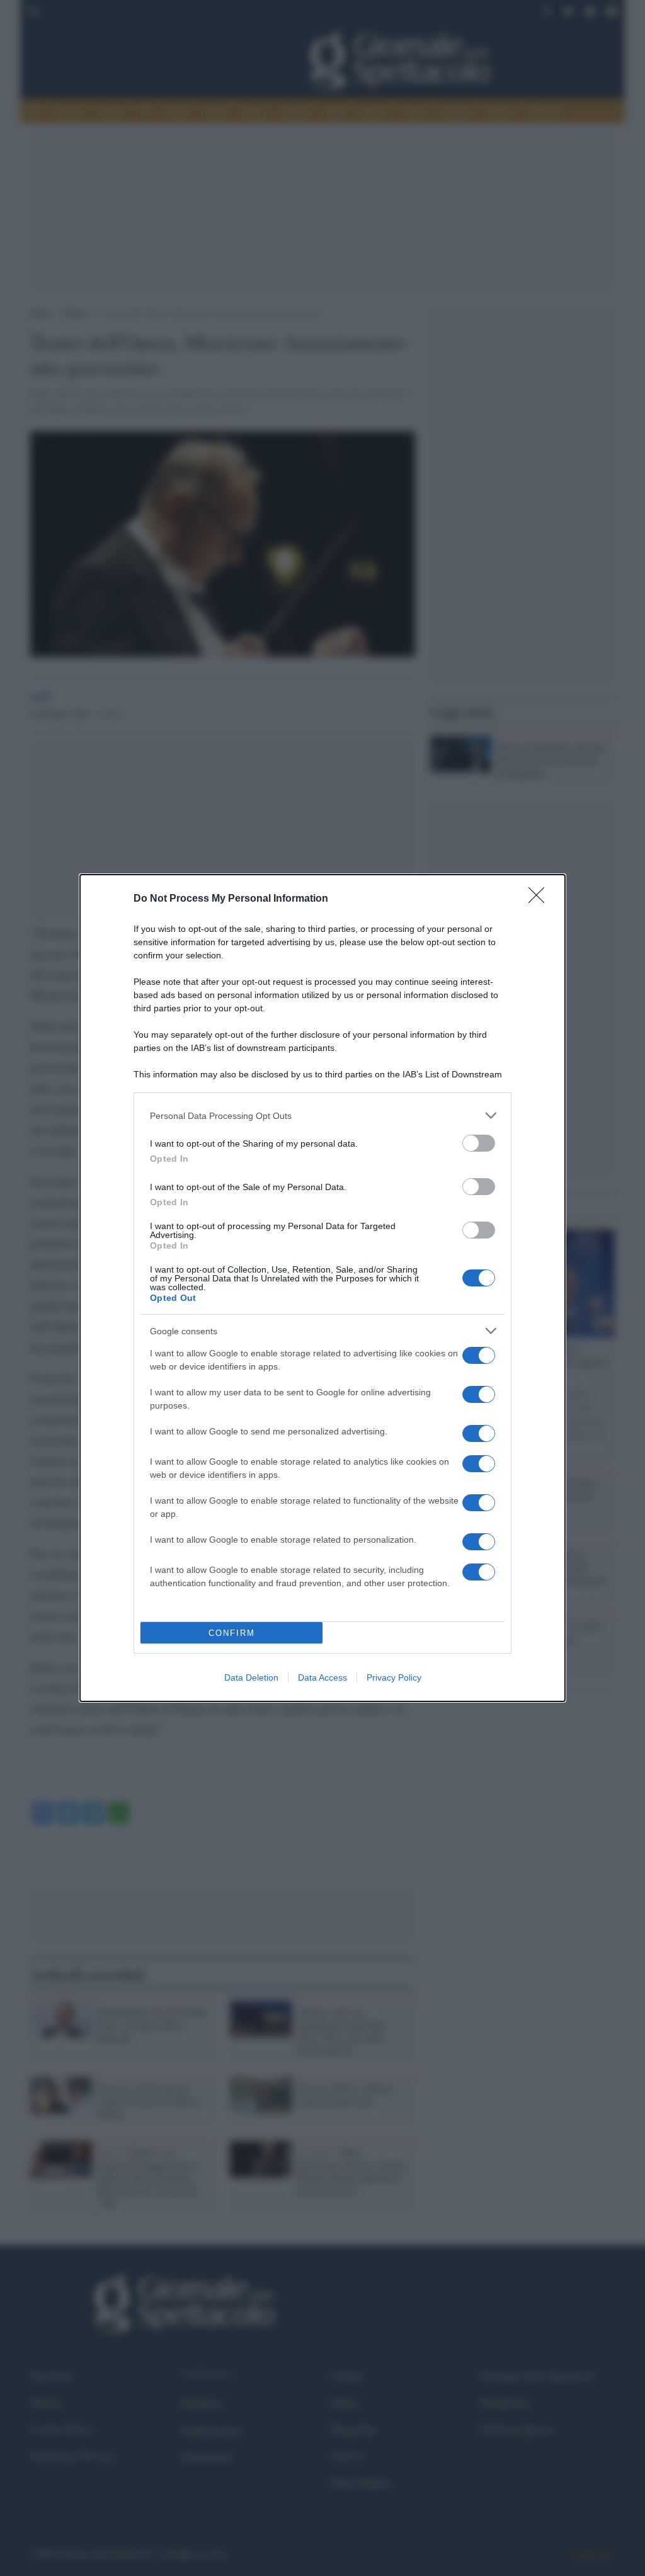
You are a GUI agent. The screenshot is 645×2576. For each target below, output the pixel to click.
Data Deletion (251, 1677)
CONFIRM (232, 1633)
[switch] (479, 1143)
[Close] (540, 899)
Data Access (322, 1677)
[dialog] (322, 1288)
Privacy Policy (394, 1677)
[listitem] (322, 1115)
